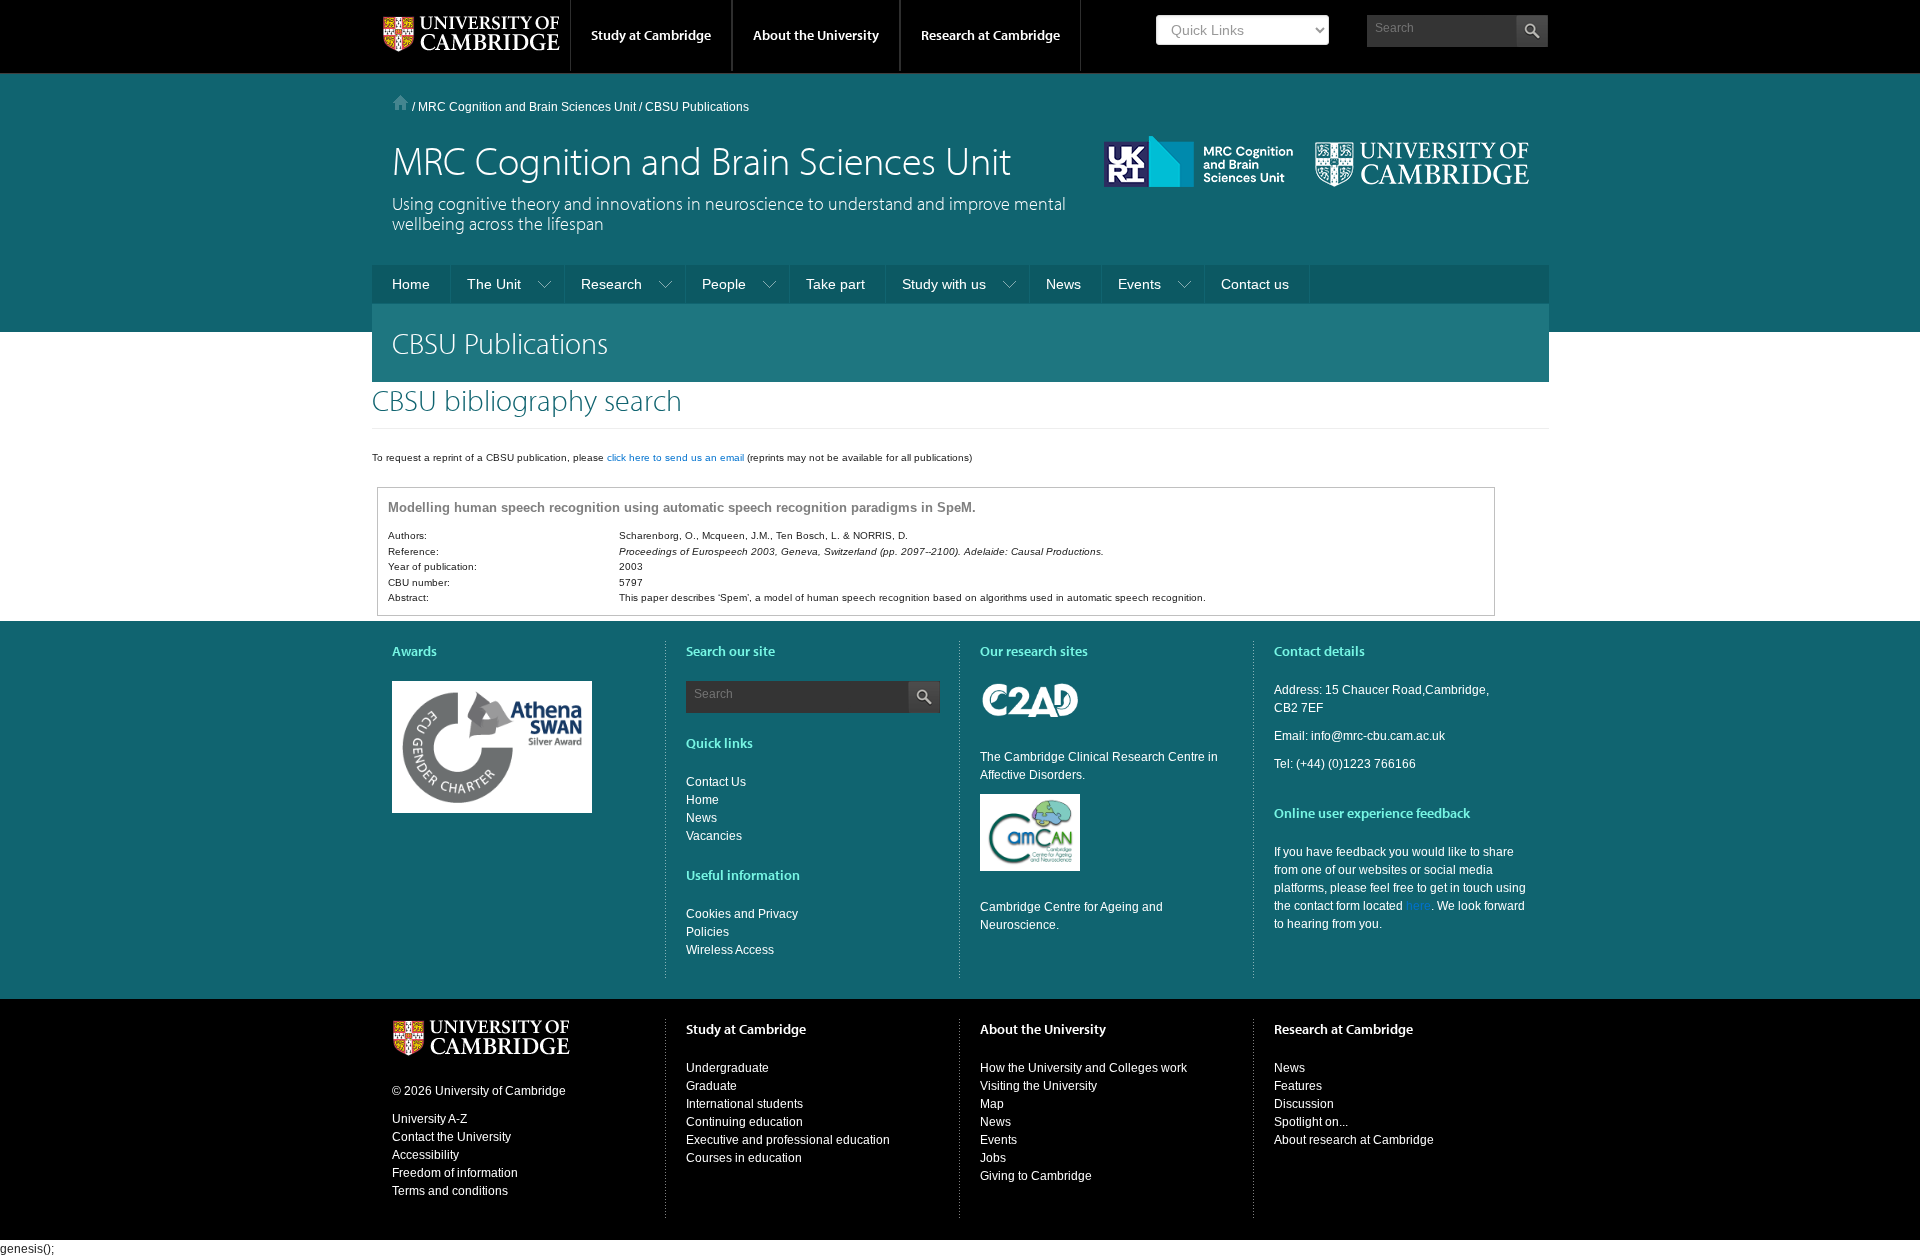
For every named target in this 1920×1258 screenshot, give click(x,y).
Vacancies (714, 836)
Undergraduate (727, 1068)
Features (1298, 1086)
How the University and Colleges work (1083, 1068)
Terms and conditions (450, 1191)
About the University (816, 35)
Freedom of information (455, 1173)
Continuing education (744, 1122)
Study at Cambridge (651, 35)
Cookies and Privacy (742, 914)
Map (992, 1104)
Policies (707, 932)
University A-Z (429, 1119)
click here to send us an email (675, 457)
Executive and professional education (788, 1140)
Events (998, 1140)
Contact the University (451, 1137)
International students (744, 1104)
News (701, 818)
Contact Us (716, 782)
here (1418, 906)
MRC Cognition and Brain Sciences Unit (527, 107)
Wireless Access (730, 950)
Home (400, 102)
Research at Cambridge (990, 35)
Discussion (1304, 1104)
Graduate (711, 1086)
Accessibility (425, 1155)
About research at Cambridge (1354, 1140)
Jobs (993, 1158)
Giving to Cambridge (1036, 1176)
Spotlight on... (1311, 1122)
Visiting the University (1038, 1086)
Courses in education (744, 1158)
